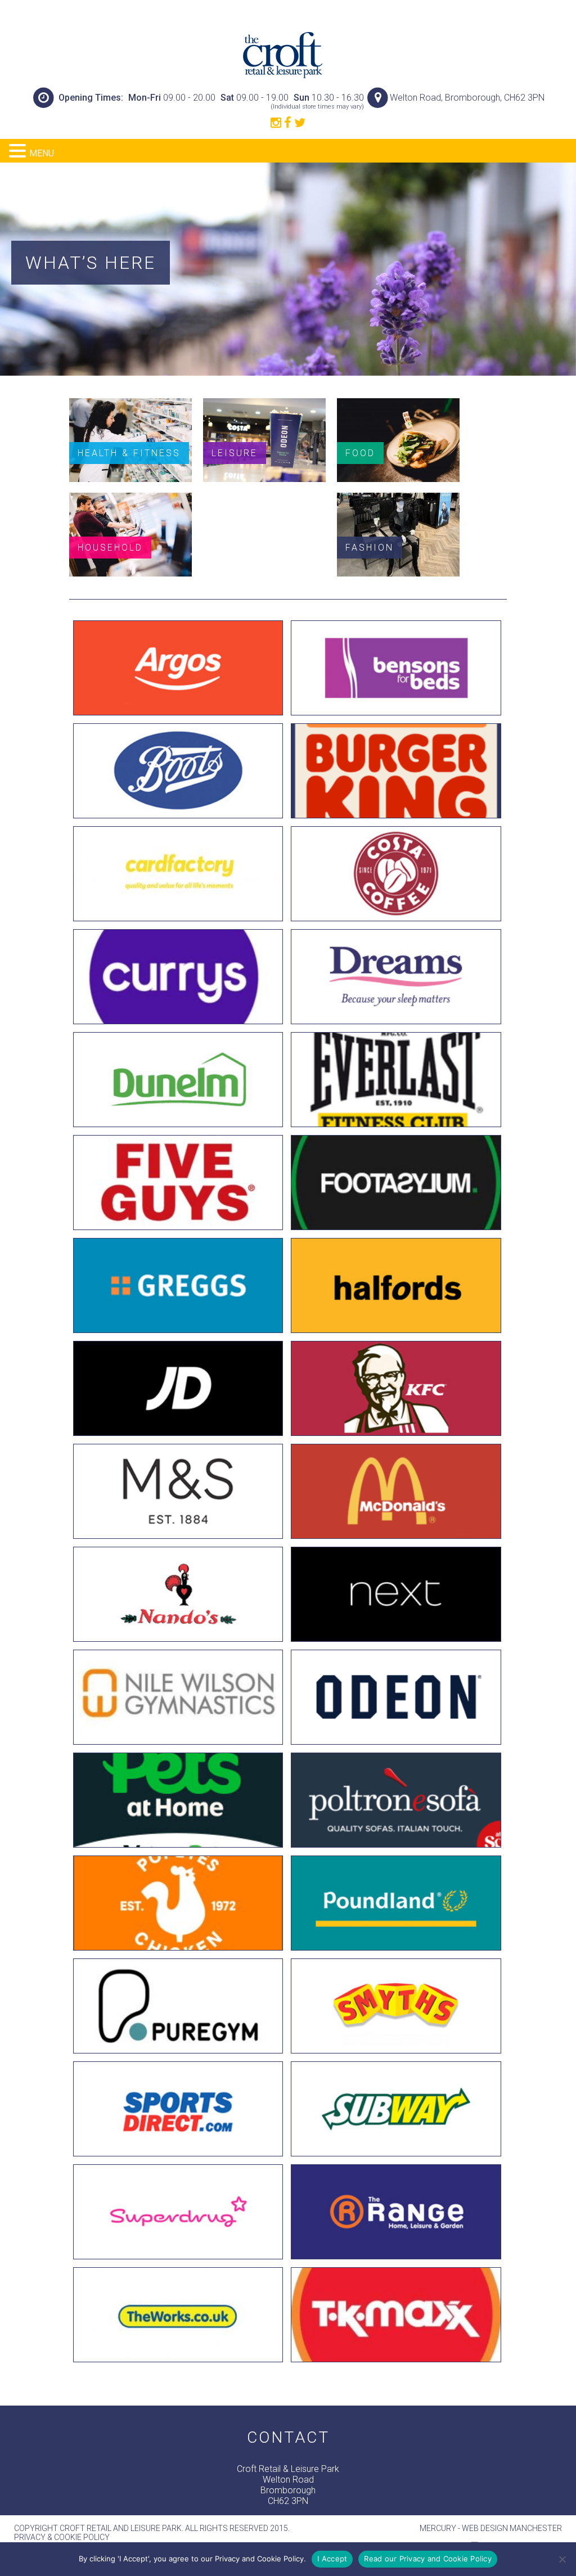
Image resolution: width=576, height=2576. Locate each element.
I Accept (332, 2559)
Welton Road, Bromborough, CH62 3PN (467, 98)
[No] (562, 2559)
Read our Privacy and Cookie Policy (428, 2559)
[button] (19, 151)
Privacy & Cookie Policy (62, 2537)
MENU (42, 153)
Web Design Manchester (512, 2528)
